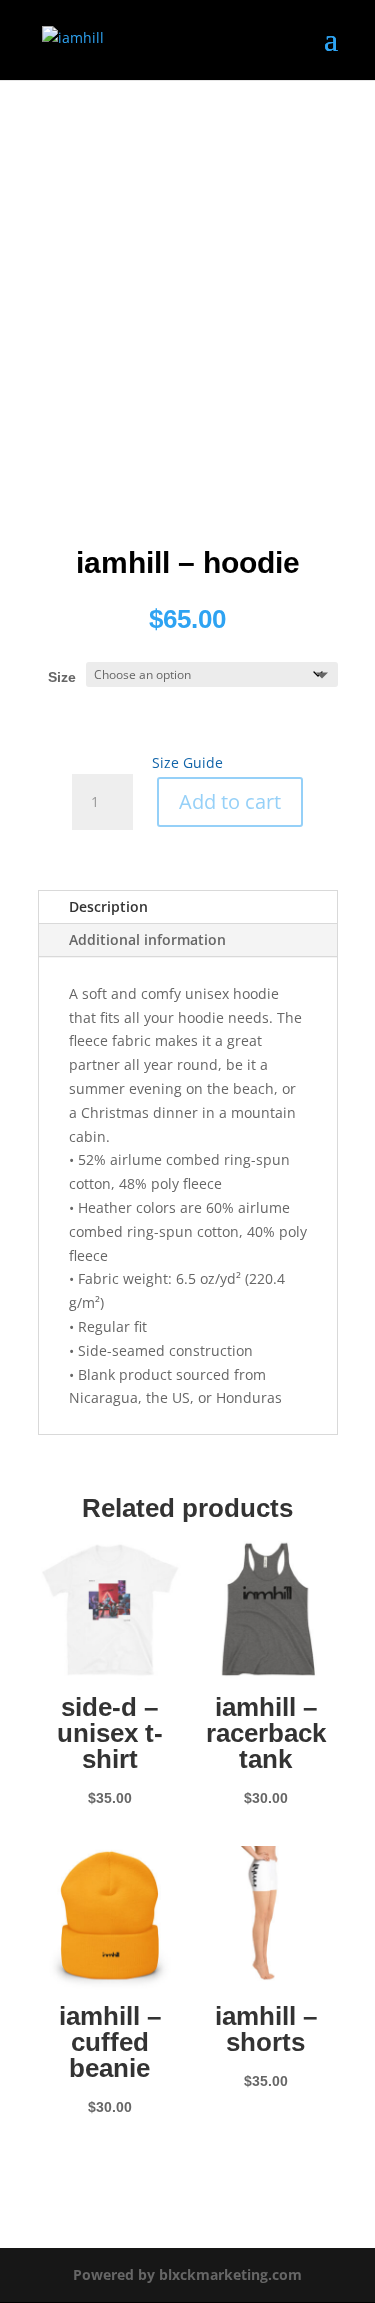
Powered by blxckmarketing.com (187, 2274)
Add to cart (230, 801)
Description (108, 906)
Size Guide (187, 762)
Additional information (147, 939)
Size (62, 677)
